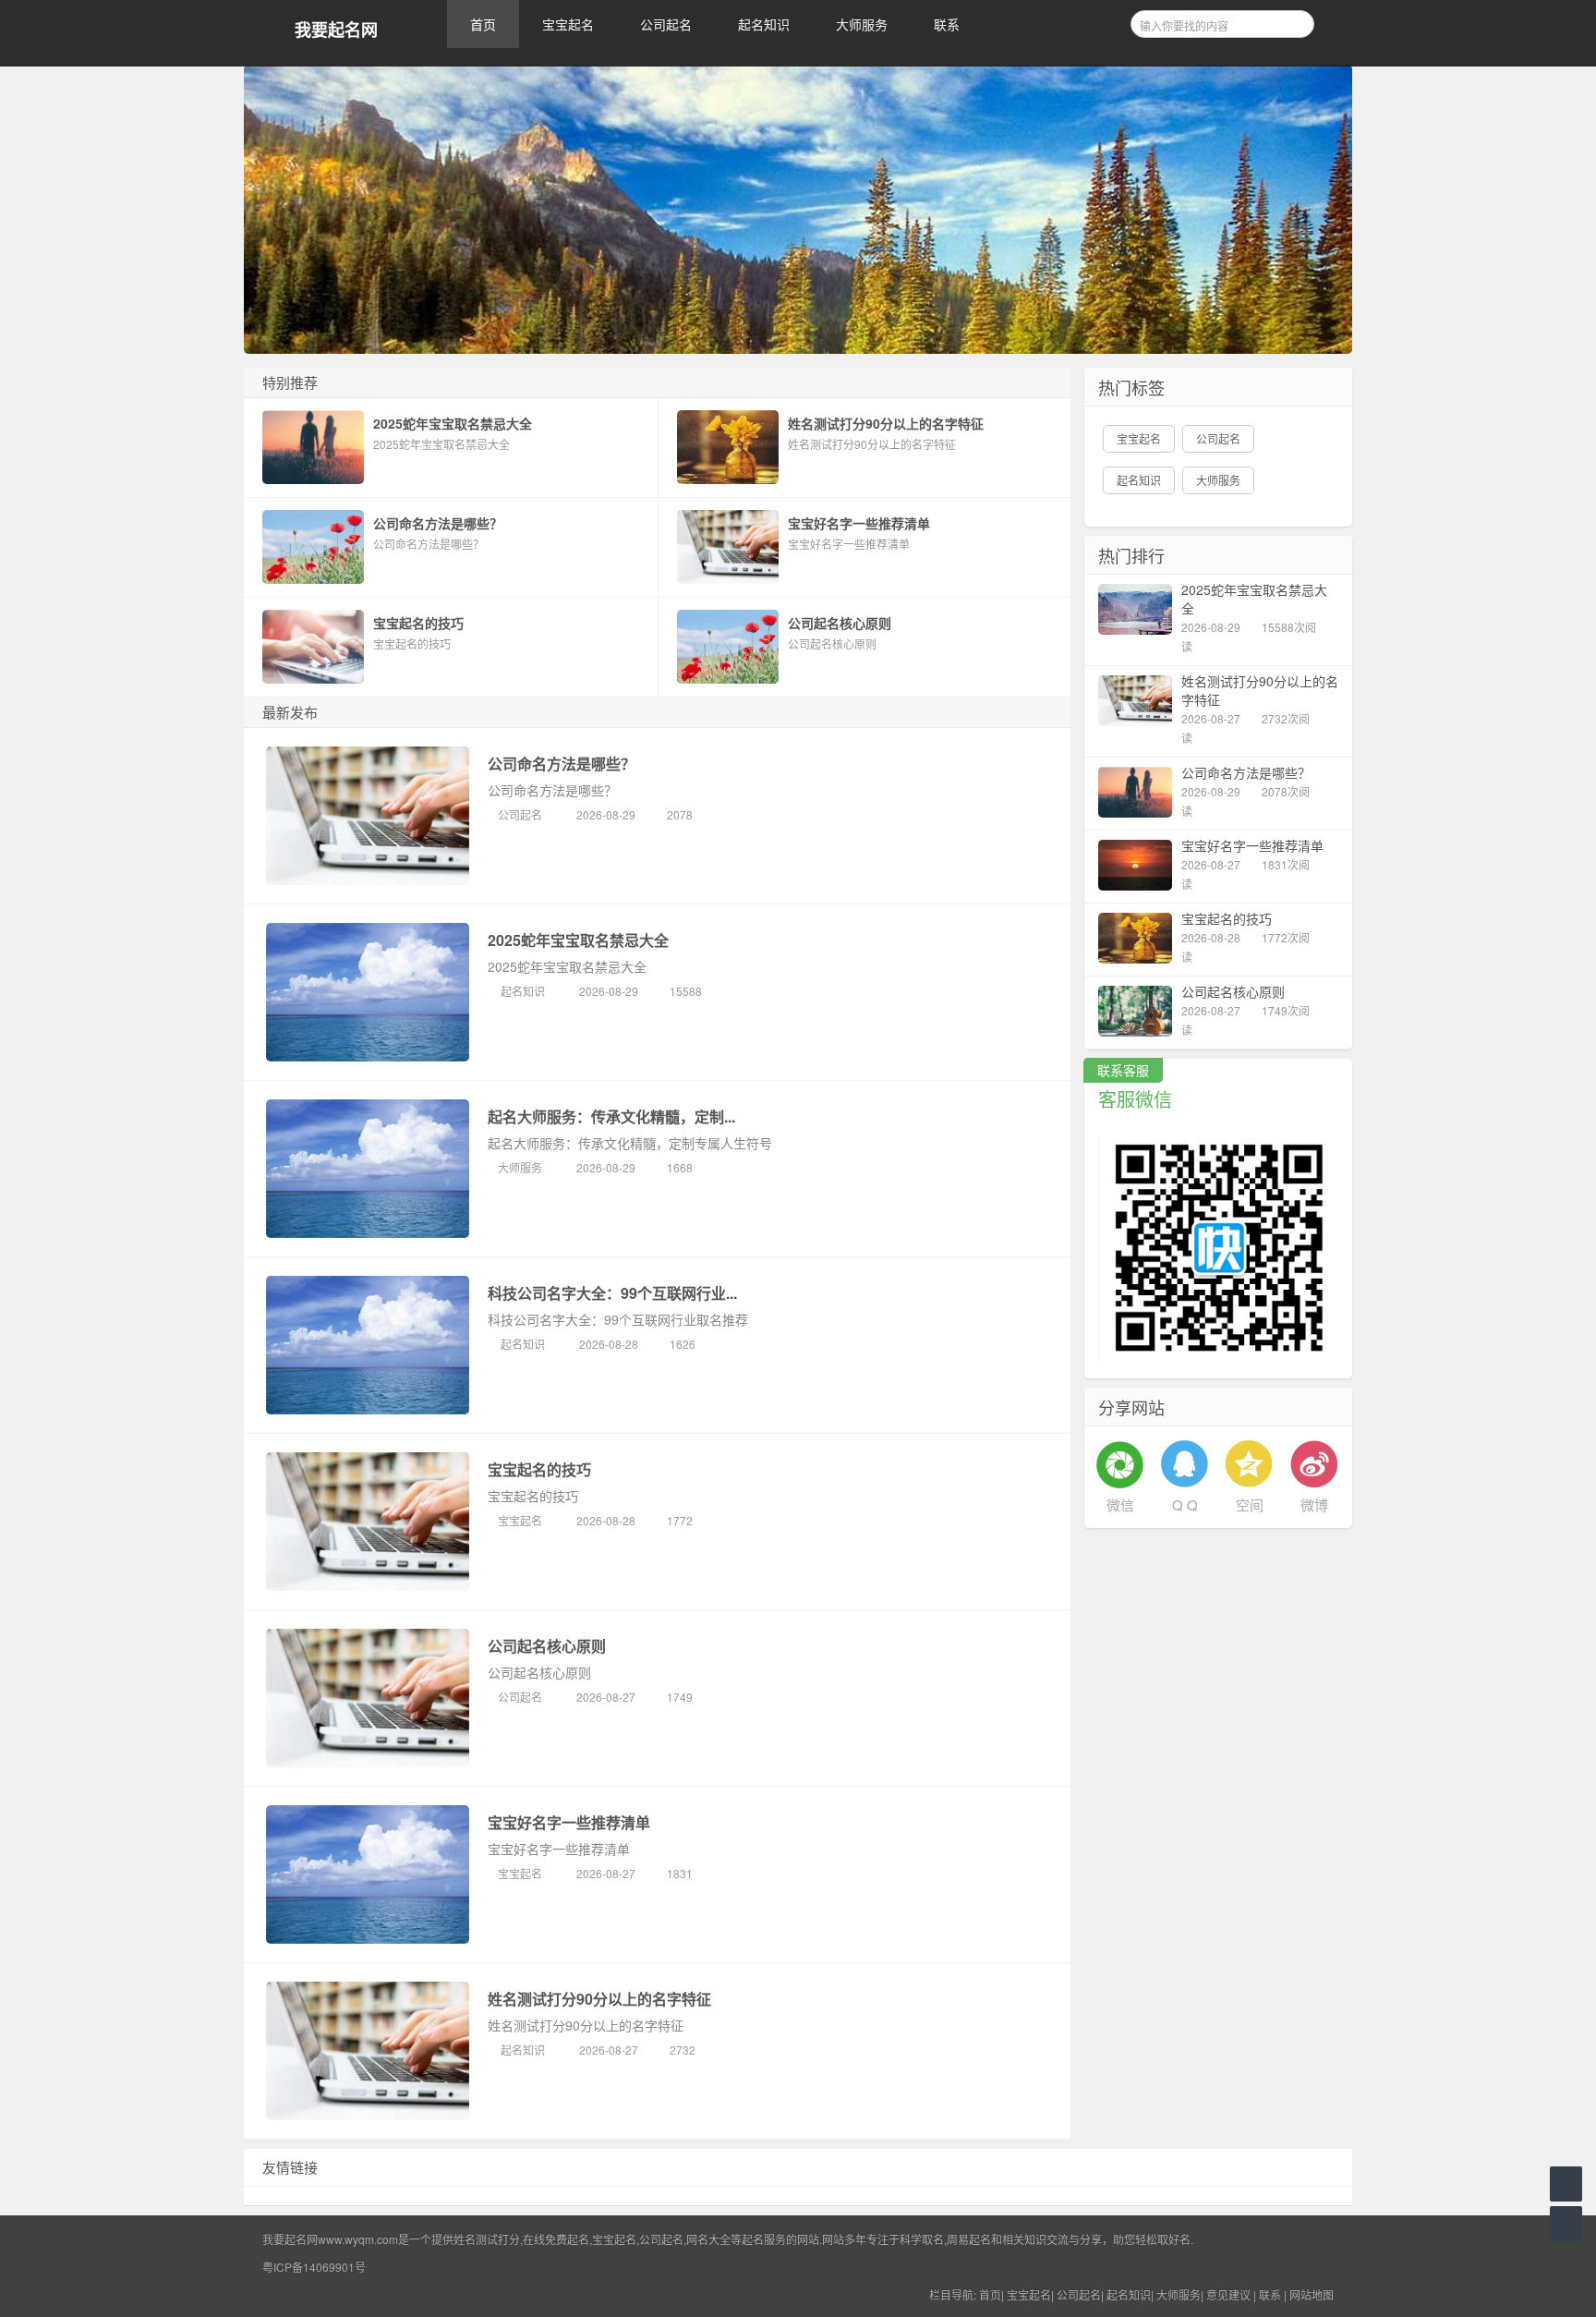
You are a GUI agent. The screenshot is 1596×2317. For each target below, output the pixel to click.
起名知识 (764, 24)
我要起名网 (336, 30)
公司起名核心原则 (547, 1646)
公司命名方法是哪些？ (562, 764)
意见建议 (1228, 2294)
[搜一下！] (1294, 21)
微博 (1314, 1504)
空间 (1250, 1504)
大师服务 (862, 24)
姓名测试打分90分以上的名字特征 (599, 1999)
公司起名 (666, 24)
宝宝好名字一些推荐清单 (569, 1822)
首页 (483, 24)
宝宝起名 (568, 24)
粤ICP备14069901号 (314, 2267)
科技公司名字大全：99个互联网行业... (612, 1293)
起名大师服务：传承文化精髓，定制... (611, 1116)
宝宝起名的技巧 (539, 1469)
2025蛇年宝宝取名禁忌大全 (578, 940)
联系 (947, 24)
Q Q (1185, 1504)
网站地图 (1312, 2294)
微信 (1120, 1504)
